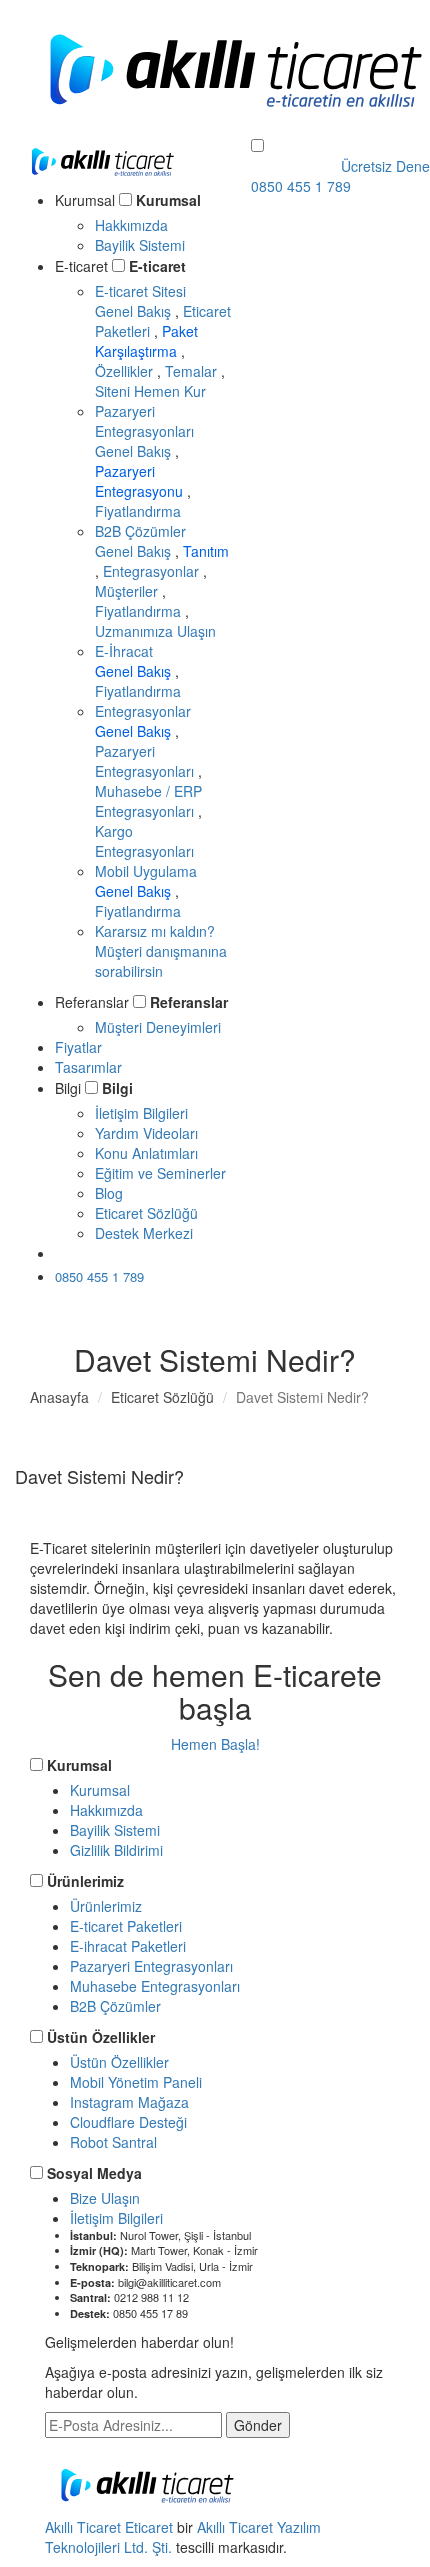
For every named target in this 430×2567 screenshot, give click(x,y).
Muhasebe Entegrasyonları (155, 1986)
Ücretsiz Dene (119, 1253)
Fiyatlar (78, 1047)
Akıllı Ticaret (85, 2527)
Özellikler (126, 371)
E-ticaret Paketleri (126, 1926)
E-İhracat (124, 651)
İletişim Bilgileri (141, 1113)
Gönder (258, 2425)
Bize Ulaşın (105, 2198)
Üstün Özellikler (101, 2037)
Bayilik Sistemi (140, 245)
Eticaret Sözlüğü (146, 1213)
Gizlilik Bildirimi (116, 1850)
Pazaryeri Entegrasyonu (141, 481)
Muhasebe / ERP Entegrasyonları (148, 801)
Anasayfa (59, 1397)
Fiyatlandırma (138, 511)
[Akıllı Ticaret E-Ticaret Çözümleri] (102, 179)
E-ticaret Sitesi (140, 291)
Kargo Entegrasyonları (144, 841)
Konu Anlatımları (146, 1153)
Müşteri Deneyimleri (158, 1027)
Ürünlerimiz (85, 1881)
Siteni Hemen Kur (150, 391)
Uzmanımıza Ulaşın (155, 631)
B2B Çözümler (140, 531)
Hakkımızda (131, 225)
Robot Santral (113, 2142)
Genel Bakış (135, 311)
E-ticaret (157, 266)
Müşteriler (128, 591)
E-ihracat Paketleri (128, 1946)
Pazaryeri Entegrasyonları (144, 421)
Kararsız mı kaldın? (161, 951)
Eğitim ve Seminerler (160, 1173)
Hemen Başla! (215, 1744)
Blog (109, 1193)
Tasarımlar (88, 1067)
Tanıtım (206, 551)
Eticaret (149, 2527)
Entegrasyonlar (153, 571)
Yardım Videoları (146, 1133)
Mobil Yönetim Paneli (136, 2082)
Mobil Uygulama (146, 871)
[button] (257, 145)
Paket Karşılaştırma (146, 341)
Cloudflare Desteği (128, 2122)
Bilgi (117, 1088)
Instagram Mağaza (129, 2102)
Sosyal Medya (94, 2173)
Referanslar (189, 1002)
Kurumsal (168, 200)
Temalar (193, 371)
